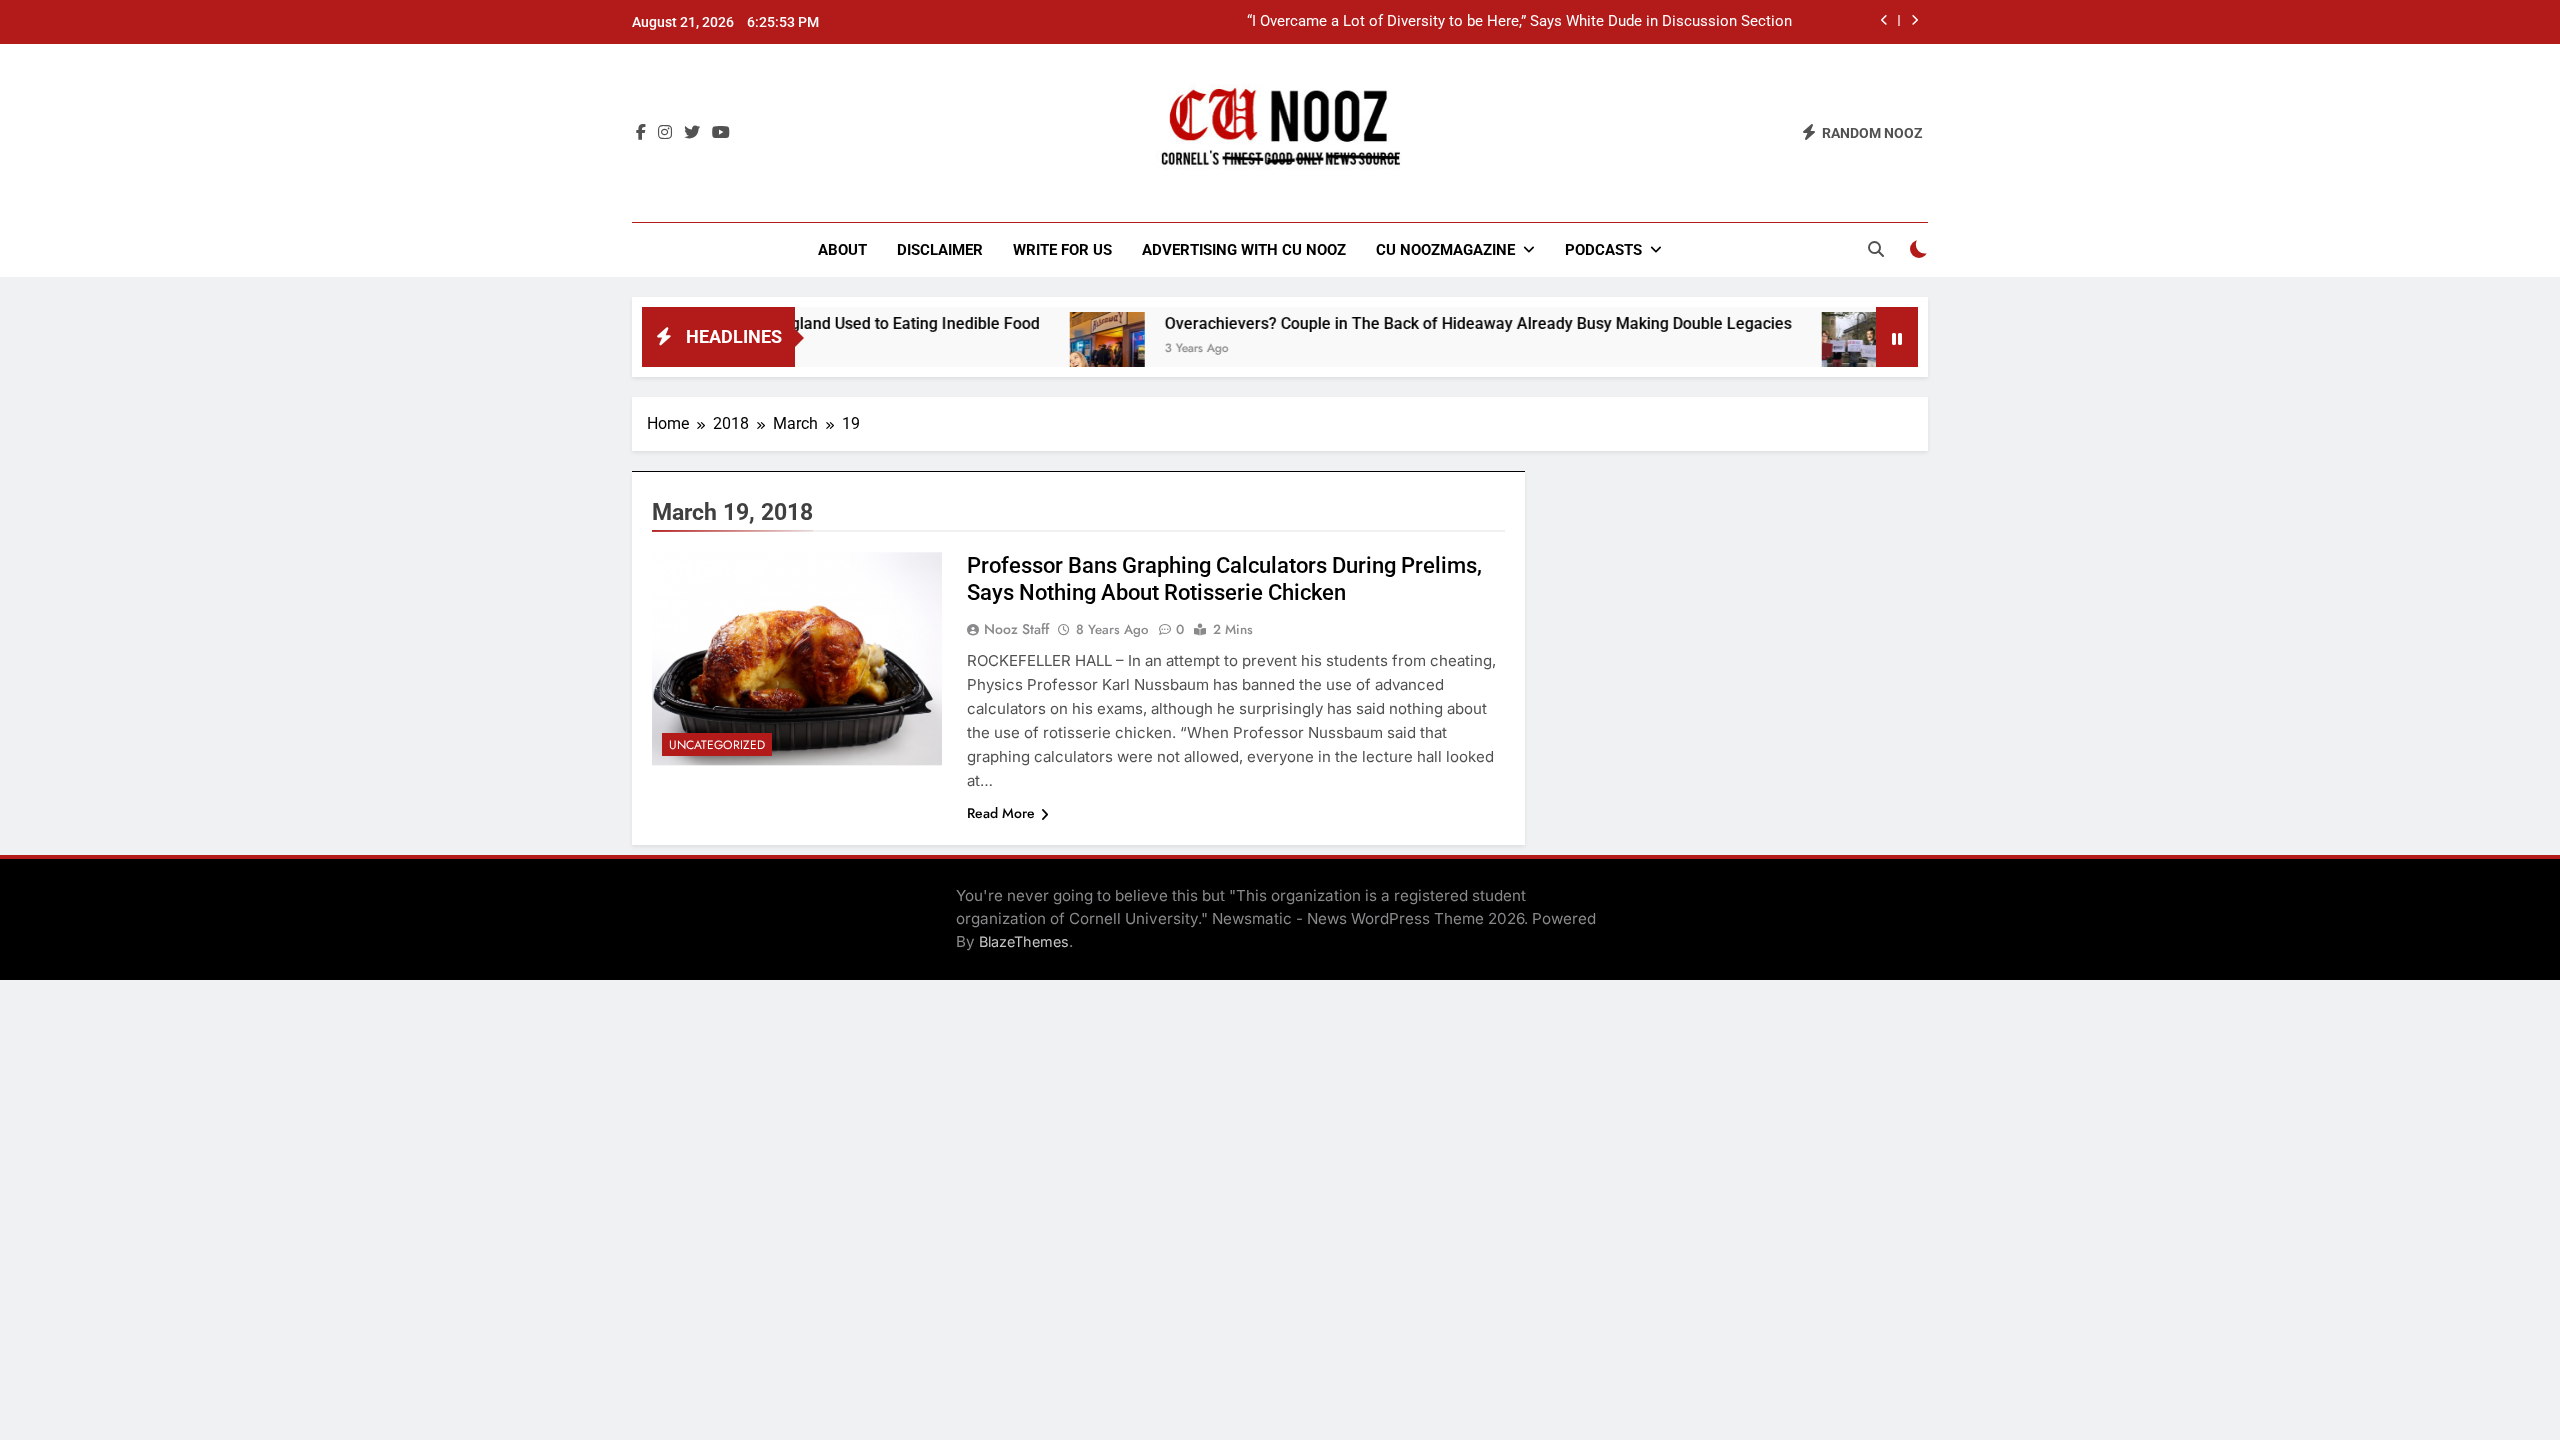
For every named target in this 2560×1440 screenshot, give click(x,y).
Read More (1001, 813)
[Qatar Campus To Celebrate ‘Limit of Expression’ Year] (1807, 349)
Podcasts (1603, 250)
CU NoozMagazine (1445, 250)
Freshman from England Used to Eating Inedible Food (796, 323)
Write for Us (1062, 250)
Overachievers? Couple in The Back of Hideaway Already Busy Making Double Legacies (1426, 323)
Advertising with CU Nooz (1244, 250)
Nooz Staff (1016, 629)
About (842, 250)
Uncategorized (717, 745)
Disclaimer (940, 250)
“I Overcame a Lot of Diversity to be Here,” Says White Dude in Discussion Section (1519, 22)
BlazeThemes (1024, 941)
